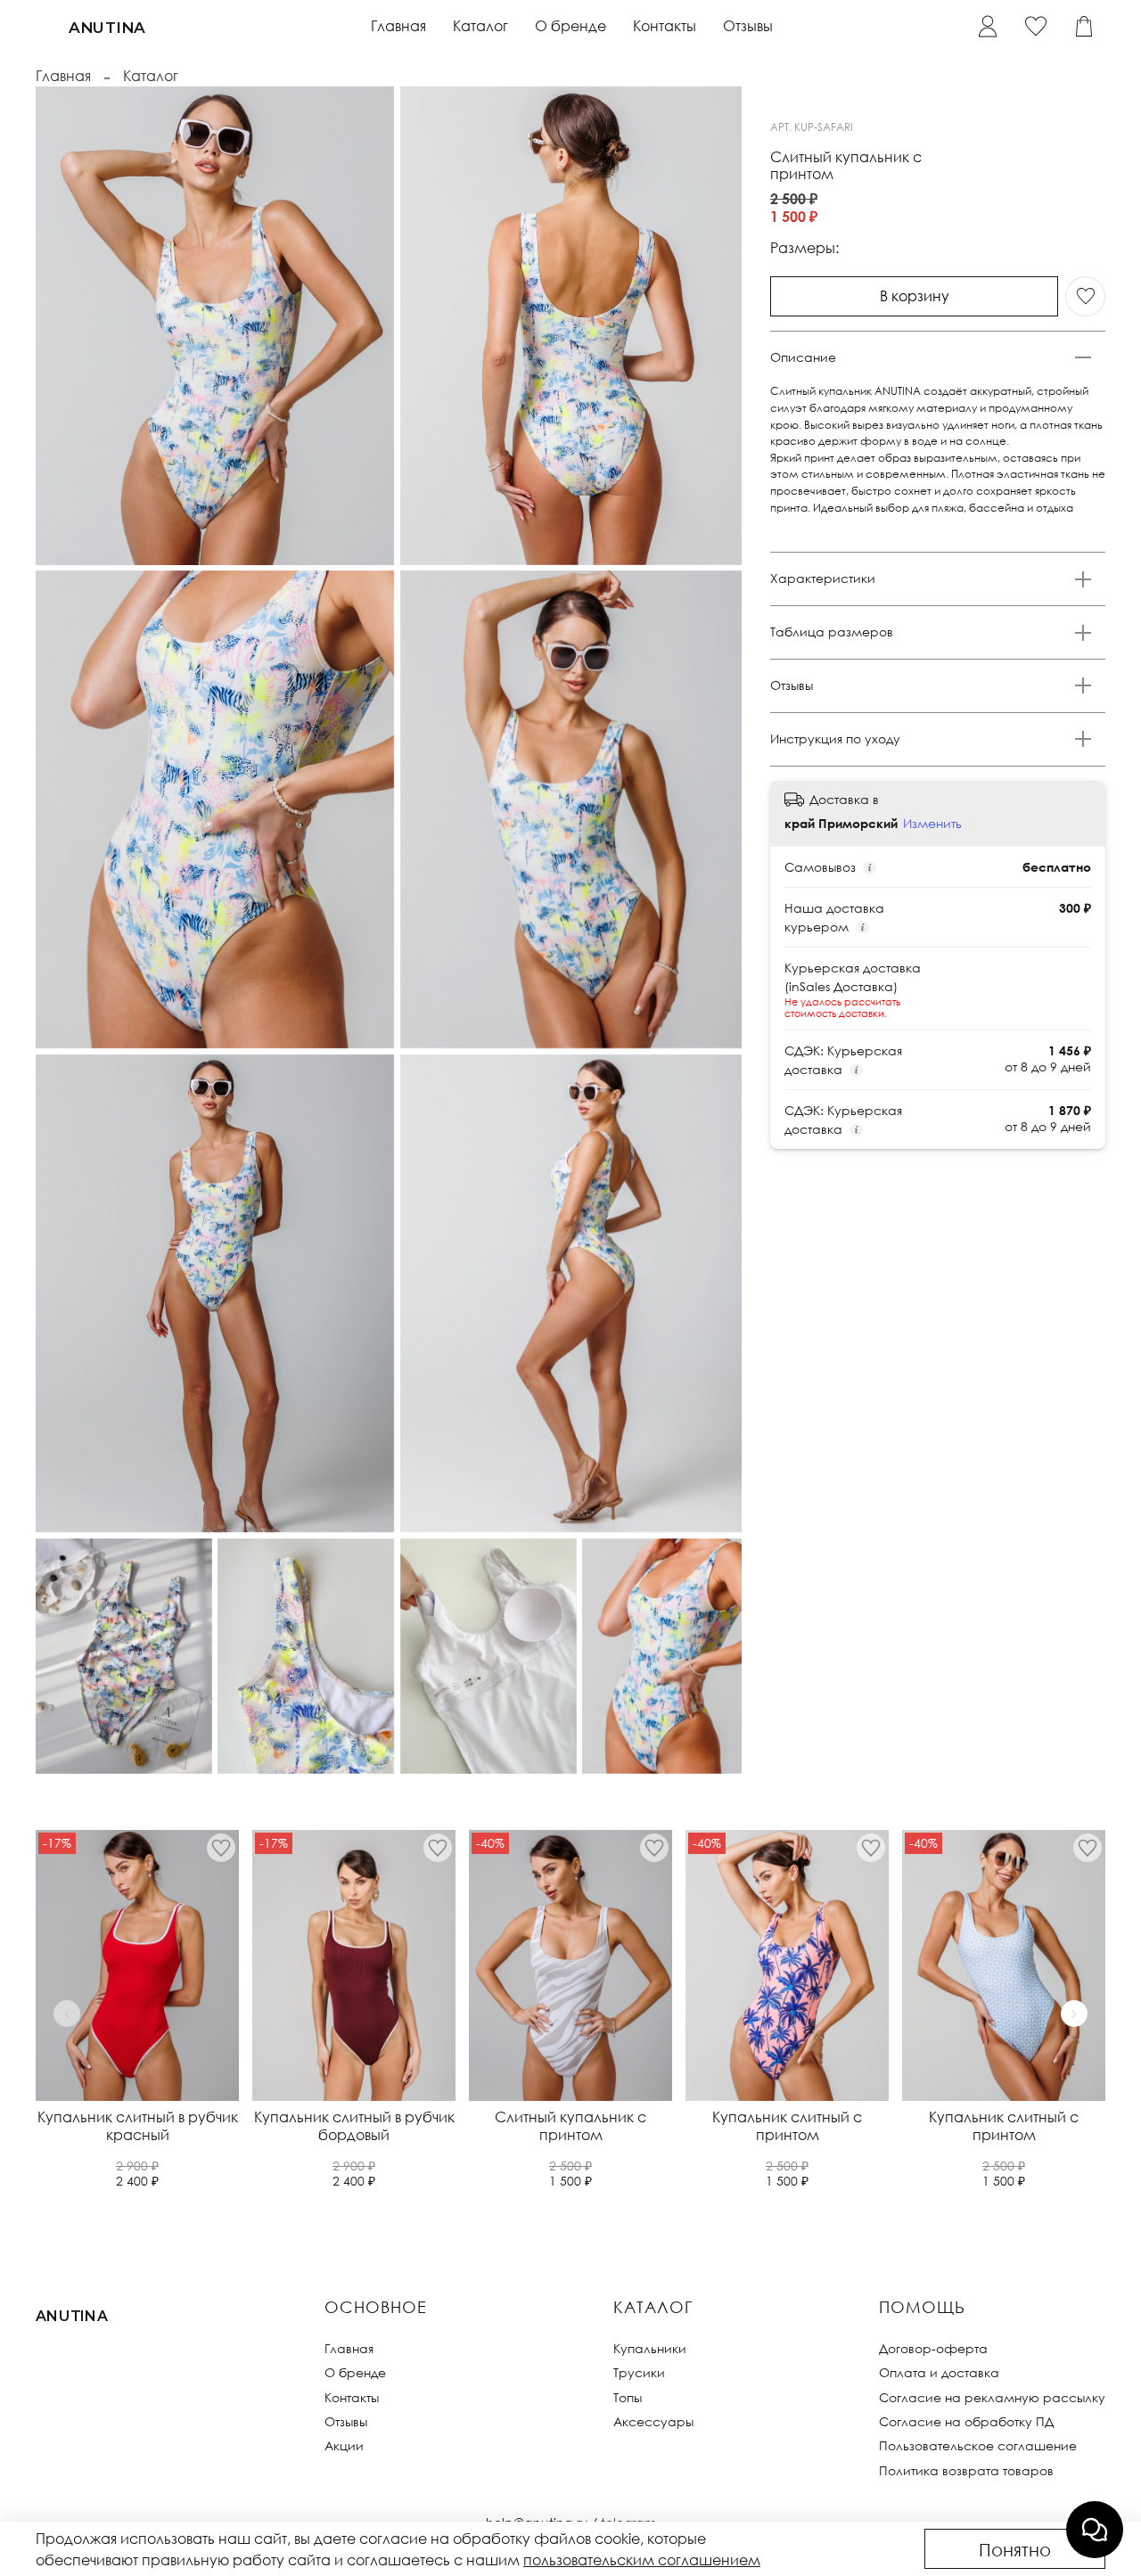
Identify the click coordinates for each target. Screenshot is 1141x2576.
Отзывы (748, 26)
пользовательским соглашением (642, 2560)
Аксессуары (653, 2421)
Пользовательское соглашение (978, 2445)
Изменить (932, 823)
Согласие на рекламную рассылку (992, 2397)
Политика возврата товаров (966, 2470)
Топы (628, 2397)
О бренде (570, 26)
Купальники (650, 2348)
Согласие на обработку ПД (966, 2421)
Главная (398, 26)
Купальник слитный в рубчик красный (138, 2126)
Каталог (480, 26)
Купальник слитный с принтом (787, 2126)
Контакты (665, 26)
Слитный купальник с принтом (570, 2126)
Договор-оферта (933, 2348)
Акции (344, 2445)
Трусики (639, 2372)
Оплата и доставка (939, 2372)
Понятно (1015, 2549)
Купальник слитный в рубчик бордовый (354, 2126)
